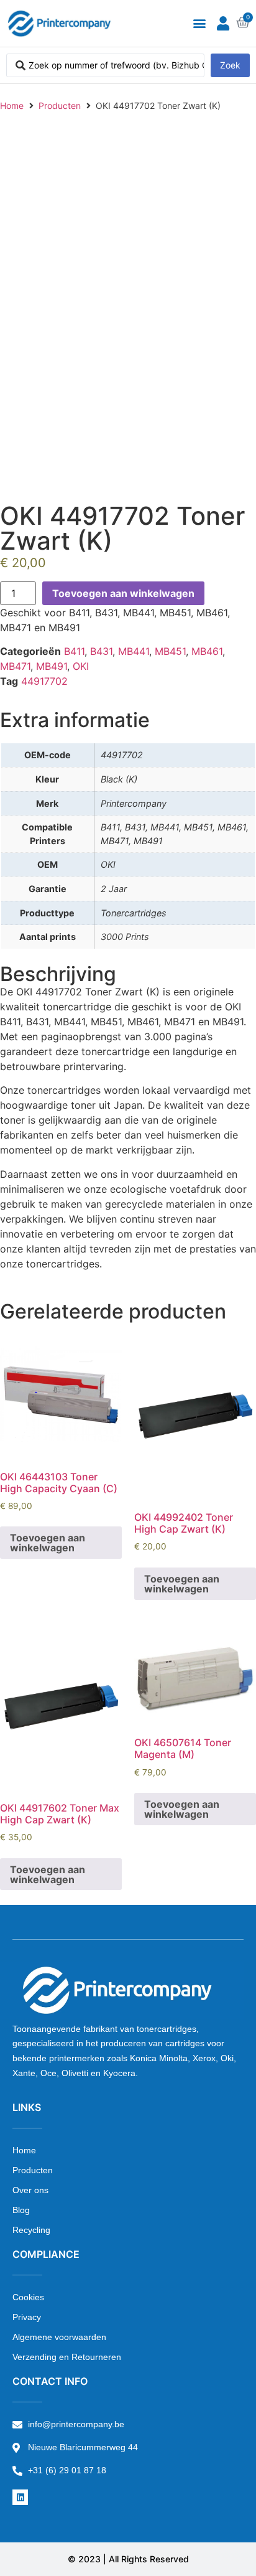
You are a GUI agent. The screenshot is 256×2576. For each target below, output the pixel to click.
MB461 (207, 651)
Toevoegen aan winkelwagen (123, 593)
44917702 (44, 681)
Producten (60, 106)
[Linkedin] (20, 2497)
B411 (74, 651)
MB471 (15, 666)
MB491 (52, 666)
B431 (101, 651)
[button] (199, 23)
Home (12, 106)
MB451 (170, 651)
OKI (81, 666)
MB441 (134, 651)
